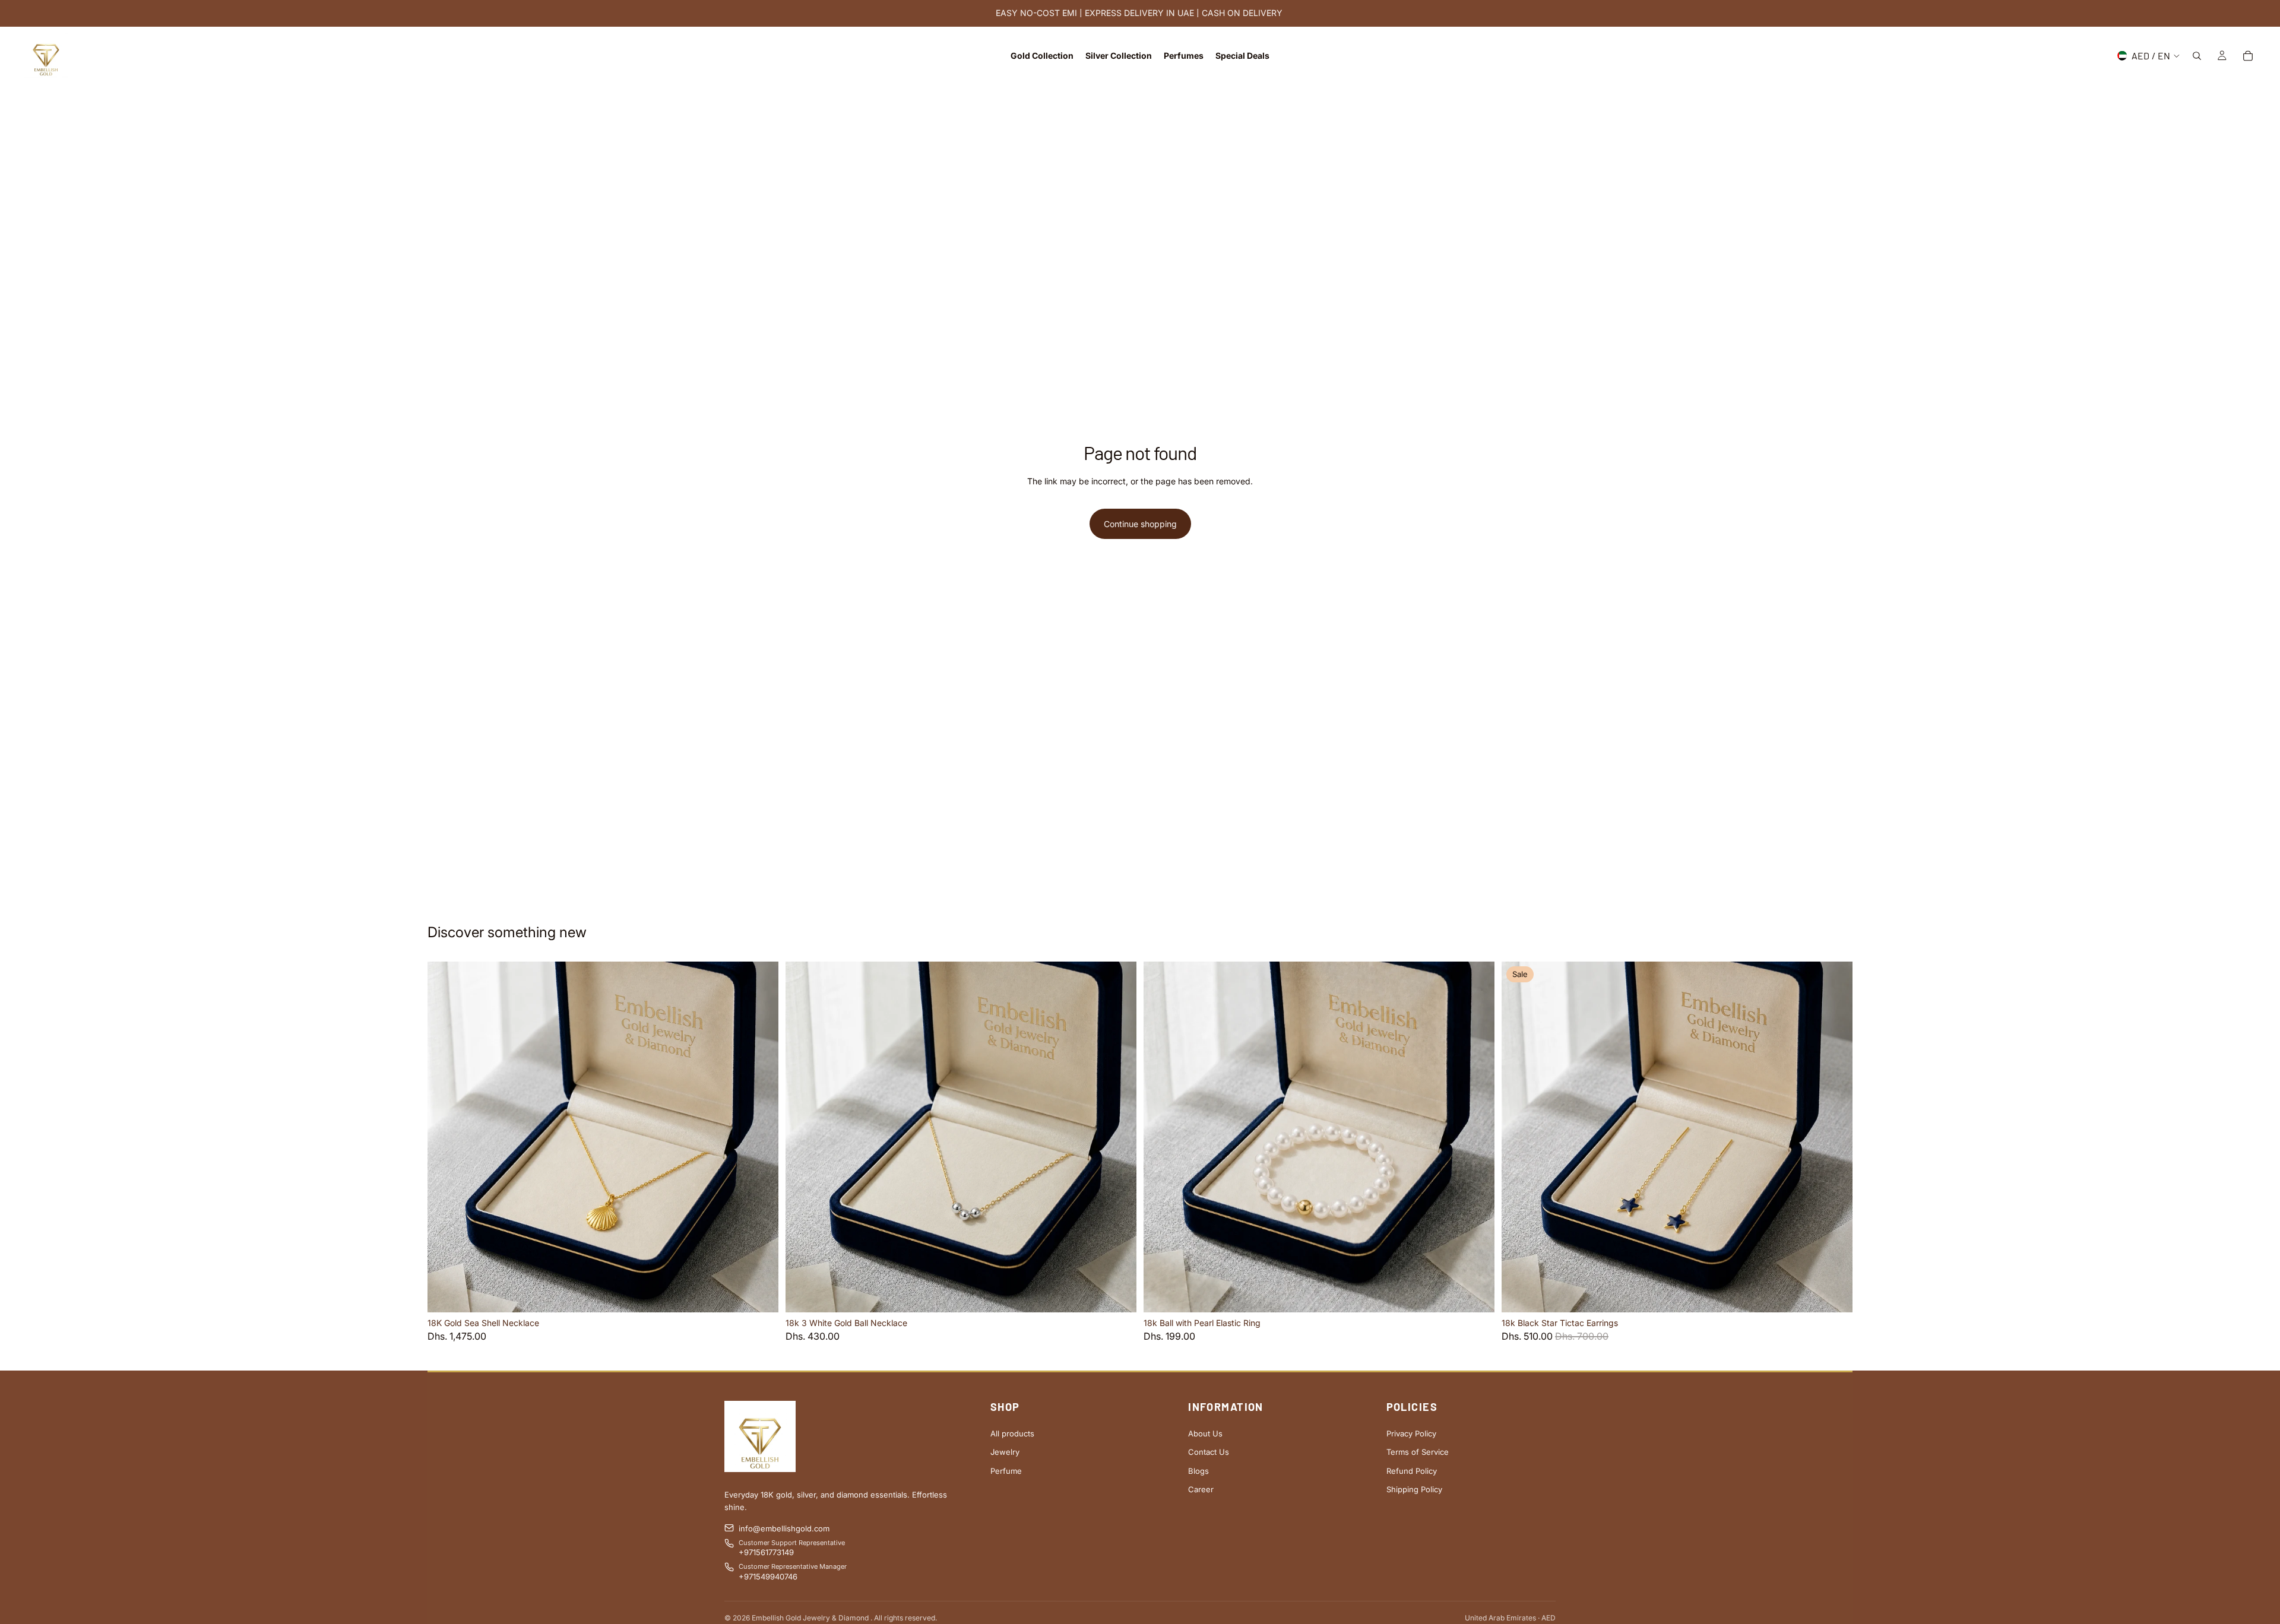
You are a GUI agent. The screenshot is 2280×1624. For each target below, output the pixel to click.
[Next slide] (761, 1137)
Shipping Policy (1414, 1489)
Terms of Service (1418, 1452)
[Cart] (2248, 56)
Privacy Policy (1411, 1433)
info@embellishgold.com (784, 1528)
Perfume (1006, 1471)
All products (1012, 1433)
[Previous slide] (445, 1137)
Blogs (1198, 1471)
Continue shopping (1140, 524)
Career (1201, 1489)
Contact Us (1209, 1452)
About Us (1205, 1433)
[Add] (760, 1295)
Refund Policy (1412, 1471)
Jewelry (1005, 1452)
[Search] (2197, 56)
